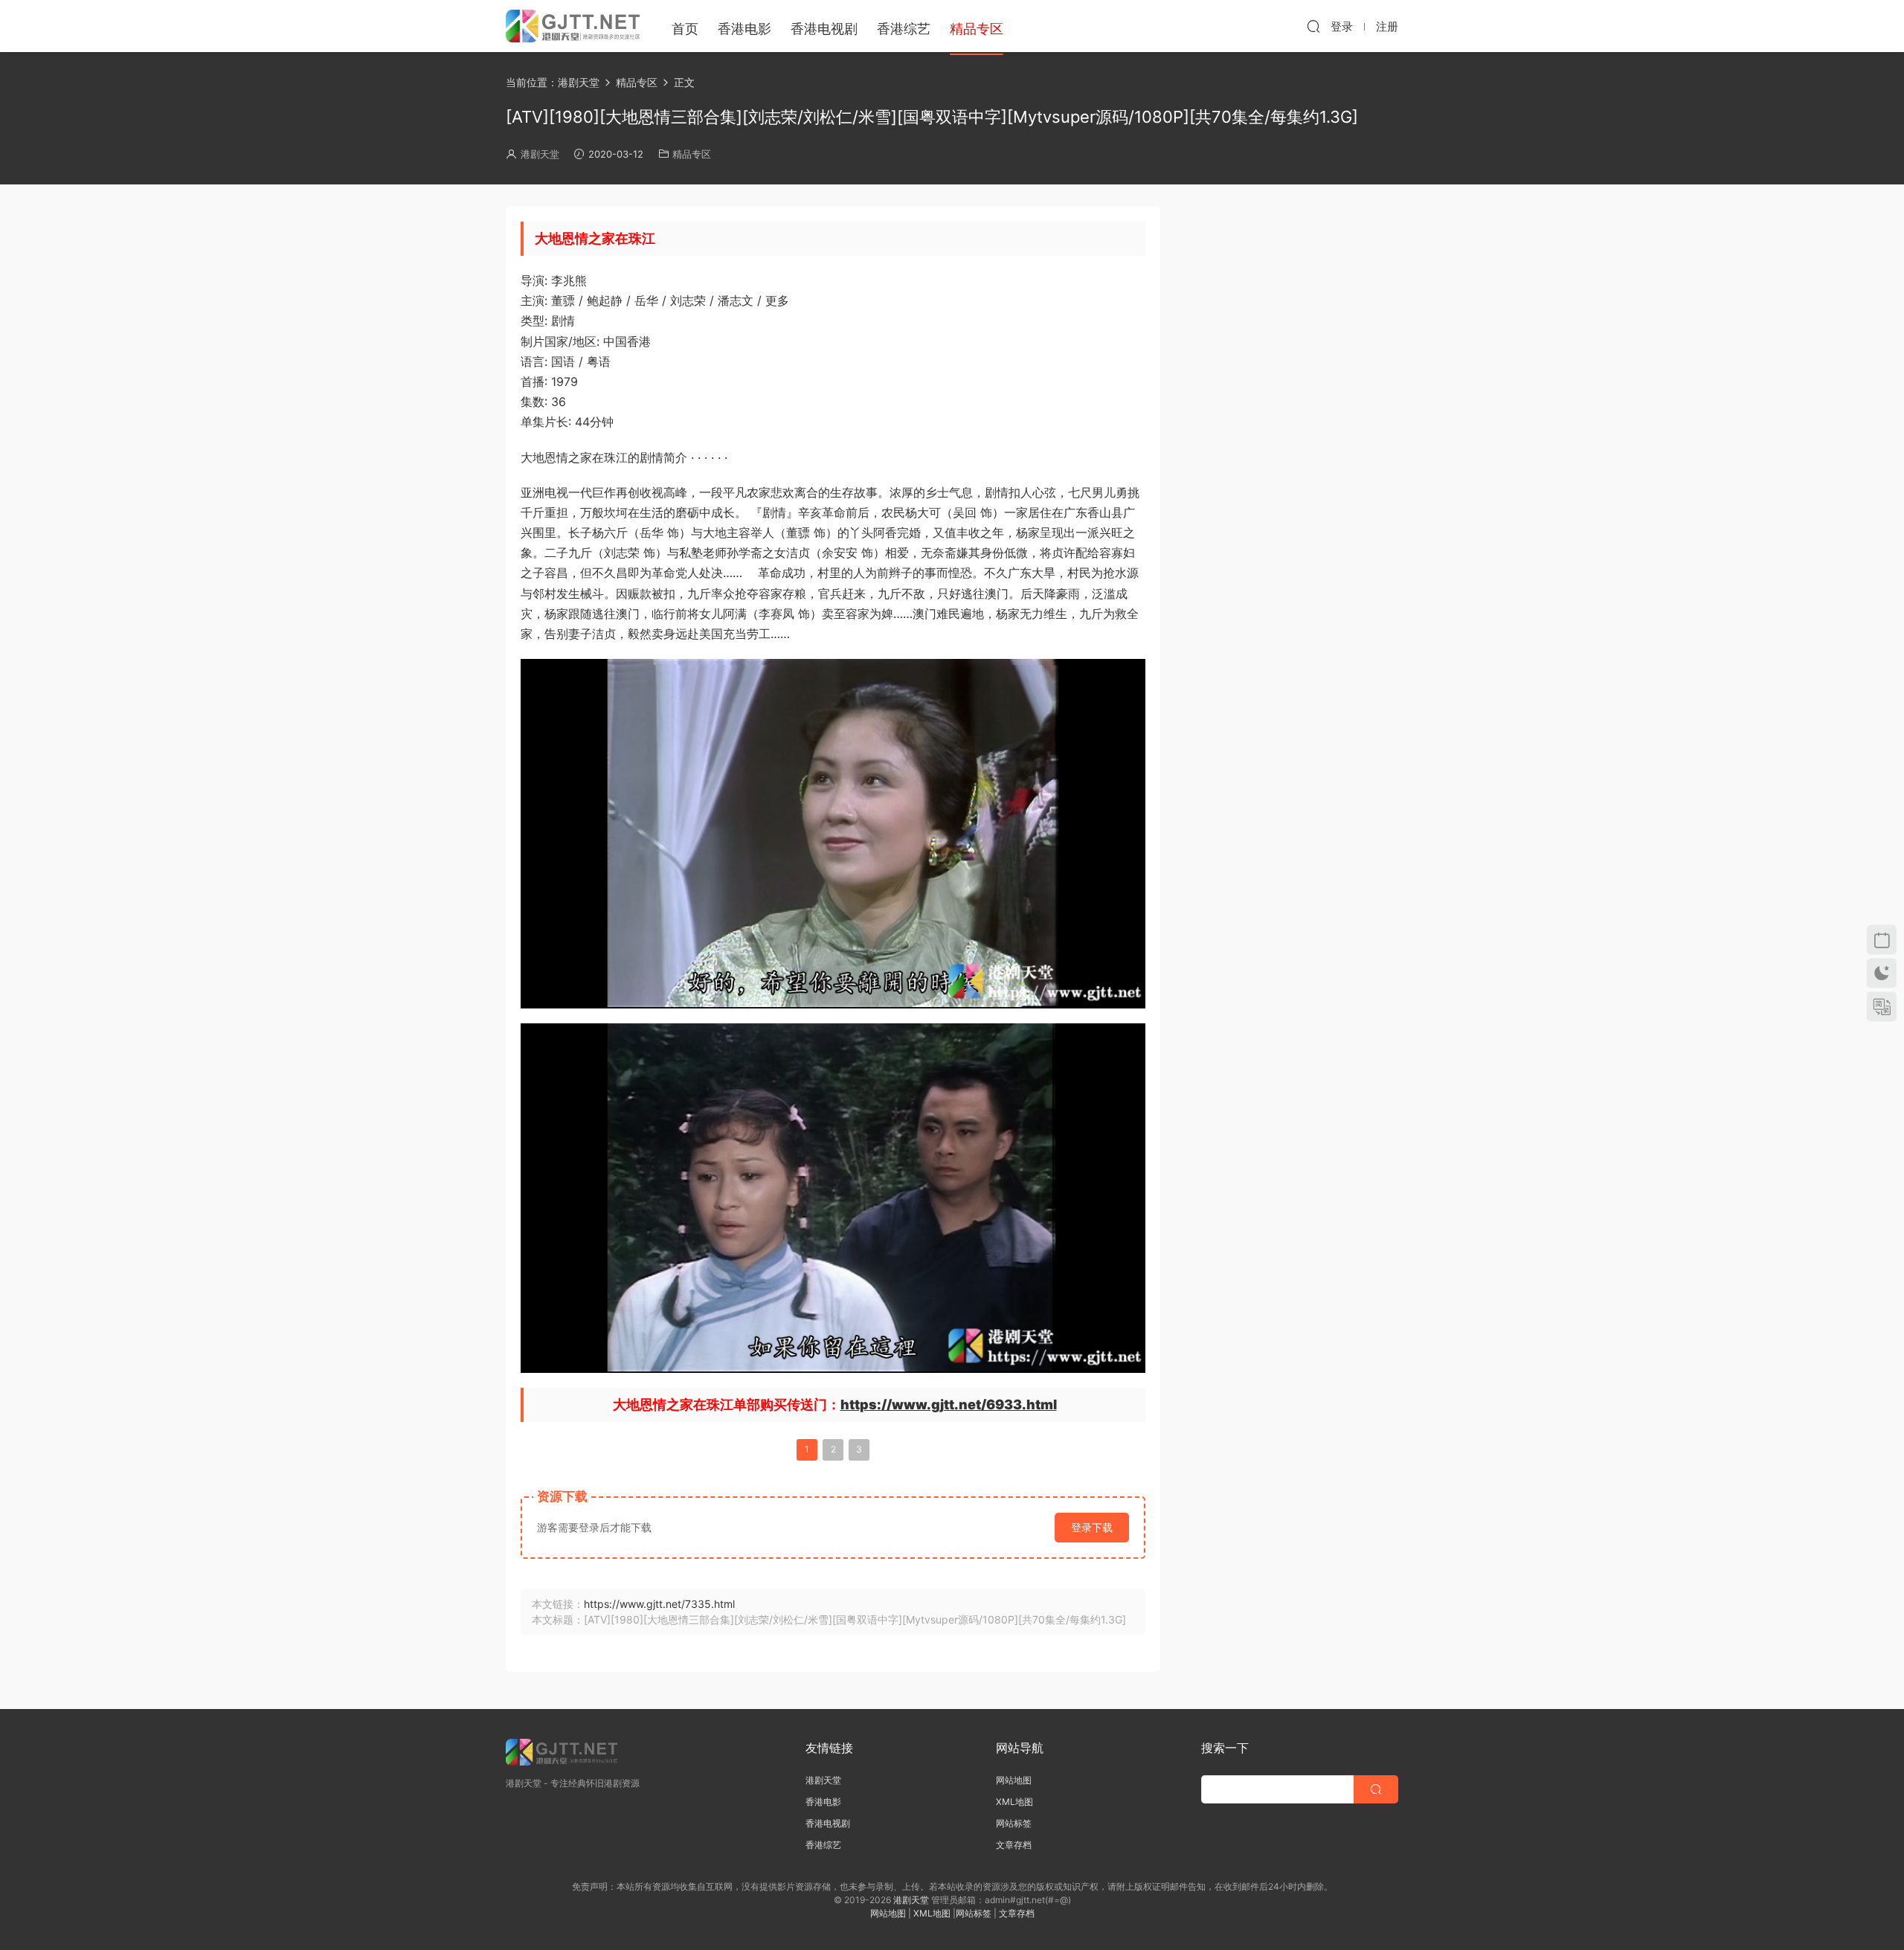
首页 (685, 29)
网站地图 (1014, 1780)
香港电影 (744, 29)
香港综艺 (904, 29)
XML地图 (1014, 1802)
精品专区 (692, 154)
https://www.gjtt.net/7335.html (659, 1604)
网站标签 (1014, 1823)
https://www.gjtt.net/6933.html (949, 1404)
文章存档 (1014, 1845)
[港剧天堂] (573, 26)
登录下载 (1092, 1527)
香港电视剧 (824, 29)
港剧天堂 (540, 154)
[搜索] (1313, 26)
